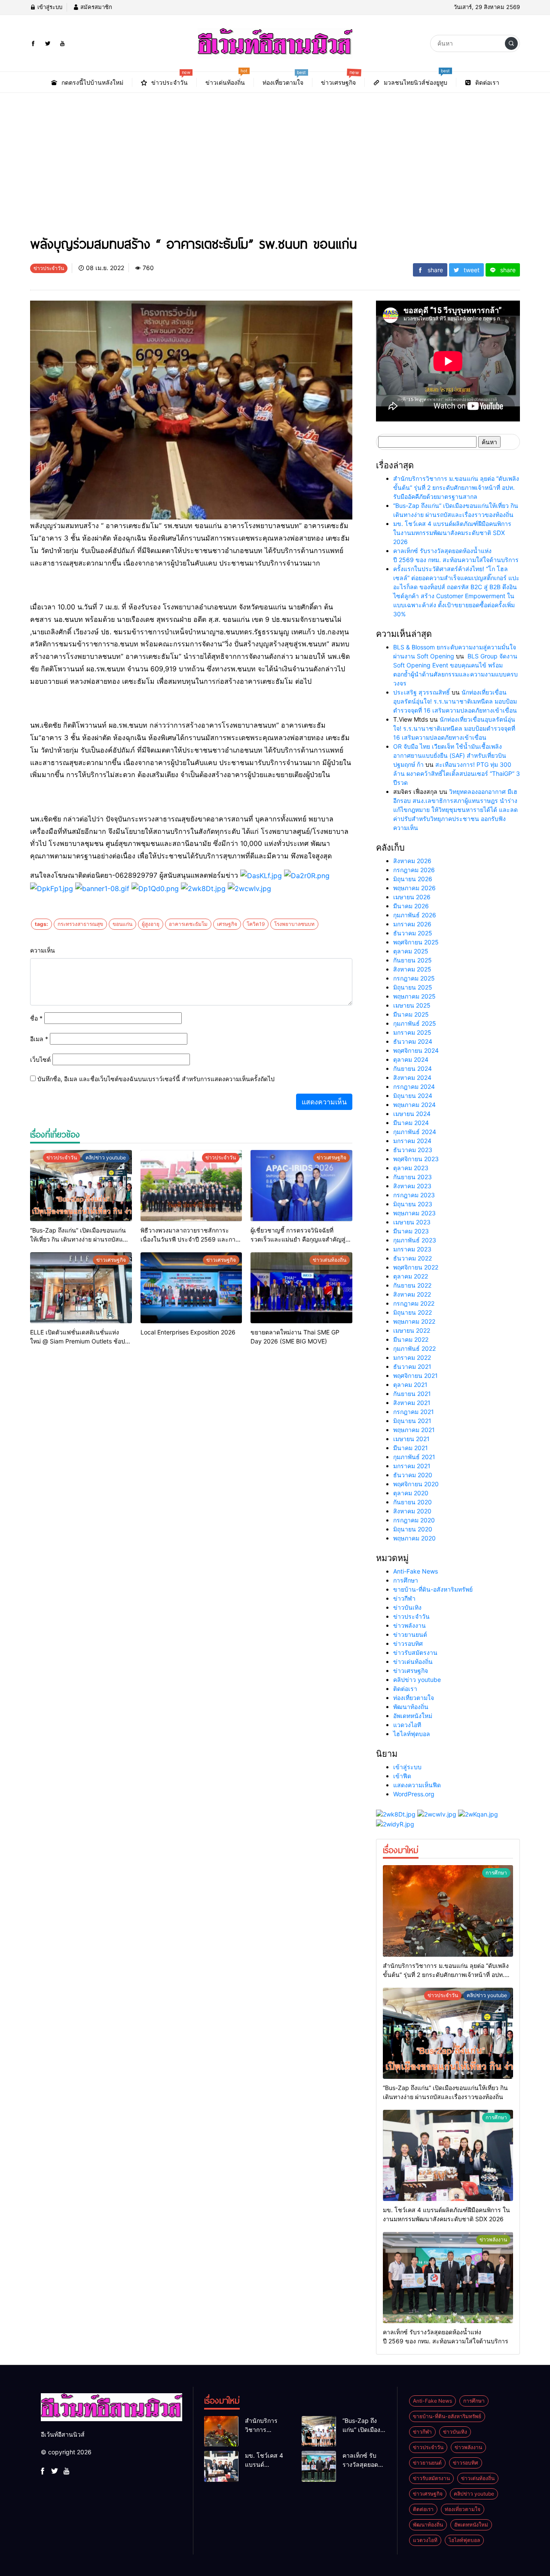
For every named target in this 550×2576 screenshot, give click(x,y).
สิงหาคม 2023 (412, 1186)
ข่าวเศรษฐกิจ (411, 1671)
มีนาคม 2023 (411, 1231)
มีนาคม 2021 (411, 1448)
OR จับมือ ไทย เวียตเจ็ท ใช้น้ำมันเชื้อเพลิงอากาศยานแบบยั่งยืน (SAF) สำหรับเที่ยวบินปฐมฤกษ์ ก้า (450, 755)
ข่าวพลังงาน (409, 1625)
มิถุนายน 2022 (412, 1312)
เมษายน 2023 (412, 1222)
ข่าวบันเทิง (407, 1607)
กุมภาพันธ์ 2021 (414, 1457)
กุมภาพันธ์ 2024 (415, 1132)
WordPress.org (414, 1794)
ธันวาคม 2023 (413, 1150)
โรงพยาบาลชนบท (294, 924)
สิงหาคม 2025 (412, 969)
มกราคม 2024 (412, 1141)
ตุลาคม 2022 (411, 1276)
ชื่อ (36, 1018)
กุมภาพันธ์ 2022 (414, 1348)
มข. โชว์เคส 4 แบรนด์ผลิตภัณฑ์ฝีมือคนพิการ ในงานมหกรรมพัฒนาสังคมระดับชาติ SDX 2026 (452, 533)
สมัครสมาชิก (95, 7)
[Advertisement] (275, 157)
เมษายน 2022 (412, 1330)
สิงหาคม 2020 (412, 1511)
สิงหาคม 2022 (412, 1294)
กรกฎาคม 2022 (414, 1303)
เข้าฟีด (402, 1776)
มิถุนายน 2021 (412, 1421)
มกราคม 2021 (412, 1466)
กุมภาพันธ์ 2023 (415, 1240)
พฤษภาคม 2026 (414, 888)
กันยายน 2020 (412, 1502)
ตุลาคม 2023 (411, 1168)
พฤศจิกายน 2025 (416, 942)
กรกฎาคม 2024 (414, 1087)
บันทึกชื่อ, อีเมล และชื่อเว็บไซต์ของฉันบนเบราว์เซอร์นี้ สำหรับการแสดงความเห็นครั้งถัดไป (156, 1079)
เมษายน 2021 (411, 1439)
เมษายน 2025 (412, 1005)
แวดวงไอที (407, 1725)
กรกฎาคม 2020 (414, 1520)
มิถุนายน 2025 (413, 987)
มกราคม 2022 (412, 1357)
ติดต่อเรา (405, 1689)
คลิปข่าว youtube (417, 1680)
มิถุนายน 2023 (413, 1204)
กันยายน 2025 (412, 960)
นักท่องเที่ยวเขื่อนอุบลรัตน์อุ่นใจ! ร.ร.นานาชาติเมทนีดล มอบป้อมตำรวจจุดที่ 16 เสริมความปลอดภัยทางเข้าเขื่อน (455, 701)
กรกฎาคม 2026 (414, 870)
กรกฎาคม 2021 (414, 1412)
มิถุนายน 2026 (413, 879)
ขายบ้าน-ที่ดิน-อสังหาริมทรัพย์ (433, 1589)
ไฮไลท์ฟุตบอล (412, 1734)
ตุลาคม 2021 (410, 1385)
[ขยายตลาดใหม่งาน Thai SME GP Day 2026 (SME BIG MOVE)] (301, 1288)
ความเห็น (43, 950)
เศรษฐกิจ (227, 924)
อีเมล (39, 1039)
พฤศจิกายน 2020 (416, 1484)
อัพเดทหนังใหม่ (413, 1716)
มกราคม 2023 (412, 1249)
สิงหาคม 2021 (412, 1403)
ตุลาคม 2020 (411, 1493)
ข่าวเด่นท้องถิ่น (413, 1661)
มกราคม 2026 (412, 924)
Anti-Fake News (416, 1571)
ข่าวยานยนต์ (410, 1634)
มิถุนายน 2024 (413, 1096)
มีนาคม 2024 (411, 1123)
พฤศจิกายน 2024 (416, 1050)
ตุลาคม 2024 (411, 1059)
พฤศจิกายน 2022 (416, 1267)
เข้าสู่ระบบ (49, 7)
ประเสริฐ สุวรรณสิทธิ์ (422, 692)
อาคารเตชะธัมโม (188, 924)
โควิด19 (256, 924)
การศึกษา (406, 1580)
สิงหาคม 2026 (412, 861)
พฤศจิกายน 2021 (416, 1376)
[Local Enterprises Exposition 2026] (191, 1288)
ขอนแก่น (122, 924)
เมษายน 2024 (412, 1114)
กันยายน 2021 (412, 1394)
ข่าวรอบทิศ (408, 1643)
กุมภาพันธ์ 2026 (415, 915)
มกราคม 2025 (412, 1032)
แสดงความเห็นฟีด (417, 1785)
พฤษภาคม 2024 (414, 1105)
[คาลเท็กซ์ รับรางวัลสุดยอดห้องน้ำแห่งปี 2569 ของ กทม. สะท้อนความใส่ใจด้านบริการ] (448, 2278)
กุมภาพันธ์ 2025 (415, 1023)
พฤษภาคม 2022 (414, 1321)
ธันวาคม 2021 (412, 1366)
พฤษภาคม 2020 (414, 1538)
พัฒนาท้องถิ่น (411, 1707)
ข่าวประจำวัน (411, 1616)
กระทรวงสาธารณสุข (80, 924)
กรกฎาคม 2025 (414, 978)
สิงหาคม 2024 (412, 1077)
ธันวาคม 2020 (413, 1475)
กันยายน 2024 (412, 1068)
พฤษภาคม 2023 (414, 1213)
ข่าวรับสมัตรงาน (415, 1652)
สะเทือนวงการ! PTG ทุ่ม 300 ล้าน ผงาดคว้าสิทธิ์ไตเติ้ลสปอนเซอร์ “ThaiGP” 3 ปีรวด (457, 773)
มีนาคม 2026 (411, 906)
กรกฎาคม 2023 (414, 1195)
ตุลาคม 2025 (411, 951)
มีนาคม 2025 (411, 1014)
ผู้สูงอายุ (151, 924)
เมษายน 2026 (412, 897)
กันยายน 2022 (412, 1285)
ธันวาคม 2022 (412, 1258)
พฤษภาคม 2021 (414, 1430)
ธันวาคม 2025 (413, 933)
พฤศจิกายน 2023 (416, 1159)
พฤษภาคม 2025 (414, 996)
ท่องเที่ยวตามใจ (414, 1698)
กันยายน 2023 (412, 1177)
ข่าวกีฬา (404, 1598)
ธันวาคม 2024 (413, 1041)
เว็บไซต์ (40, 1059)
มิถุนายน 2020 (413, 1529)
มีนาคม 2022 (411, 1339)
